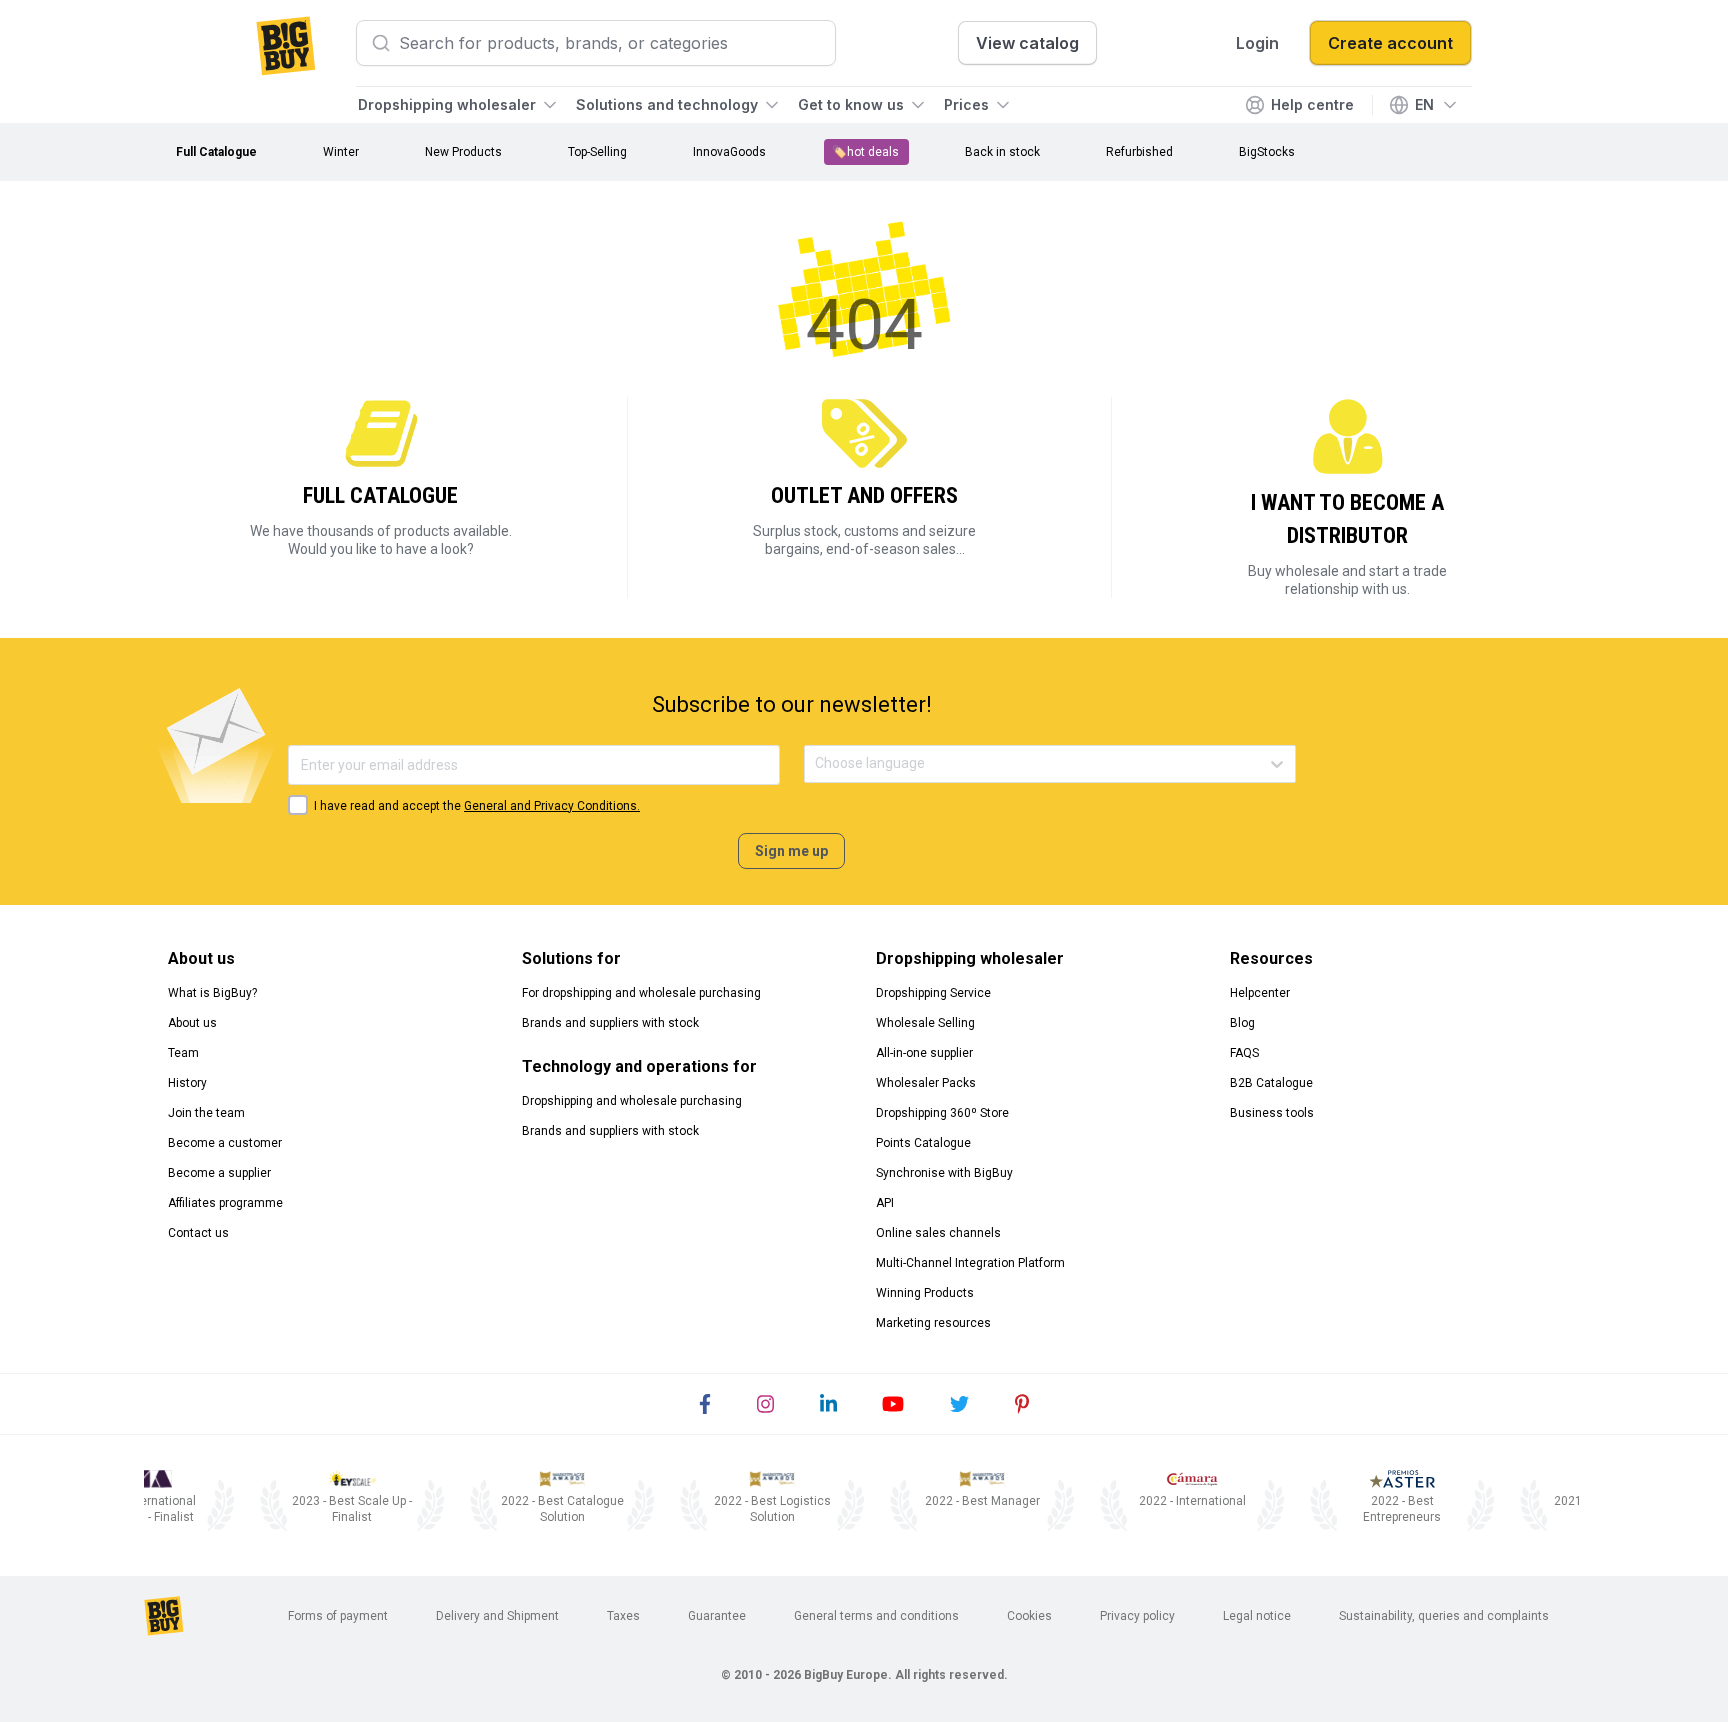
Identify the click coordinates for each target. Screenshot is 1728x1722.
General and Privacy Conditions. (552, 806)
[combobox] (816, 763)
